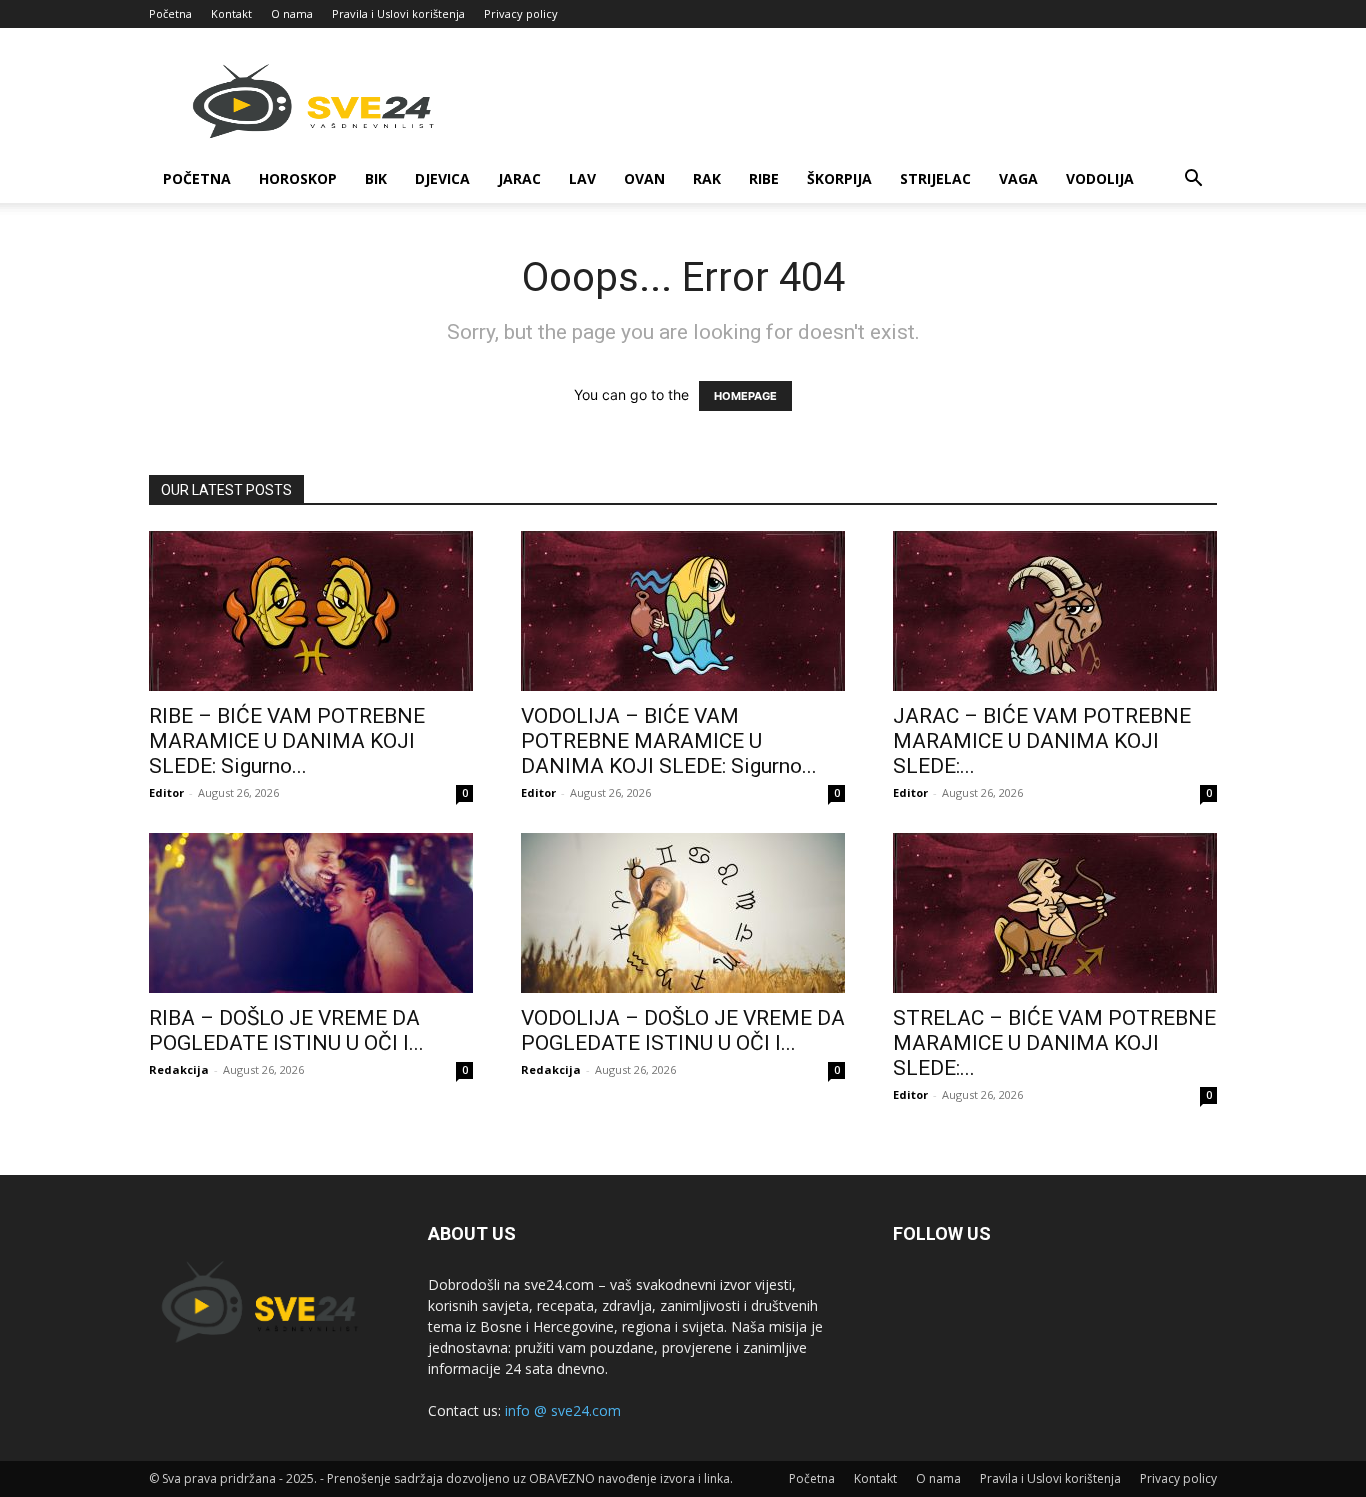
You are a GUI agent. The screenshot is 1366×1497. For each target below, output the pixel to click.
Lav (582, 178)
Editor (166, 792)
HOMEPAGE (745, 396)
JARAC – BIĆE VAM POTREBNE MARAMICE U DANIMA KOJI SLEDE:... (1042, 741)
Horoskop (298, 178)
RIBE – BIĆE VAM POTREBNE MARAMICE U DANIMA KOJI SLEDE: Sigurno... (287, 741)
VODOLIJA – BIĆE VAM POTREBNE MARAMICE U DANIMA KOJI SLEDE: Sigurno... (669, 741)
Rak (707, 178)
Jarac (519, 178)
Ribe (764, 178)
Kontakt (231, 13)
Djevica (442, 178)
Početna (170, 13)
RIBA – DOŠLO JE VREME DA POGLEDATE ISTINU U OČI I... (286, 1030)
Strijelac (935, 178)
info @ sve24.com (563, 1410)
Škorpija (839, 178)
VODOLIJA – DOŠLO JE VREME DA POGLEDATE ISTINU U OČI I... (683, 1030)
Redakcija (179, 1069)
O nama (292, 13)
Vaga (1018, 178)
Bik (376, 178)
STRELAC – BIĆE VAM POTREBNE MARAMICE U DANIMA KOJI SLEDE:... (1054, 1043)
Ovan (644, 178)
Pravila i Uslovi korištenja (398, 13)
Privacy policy (521, 13)
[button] (1193, 180)
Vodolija (1100, 178)
